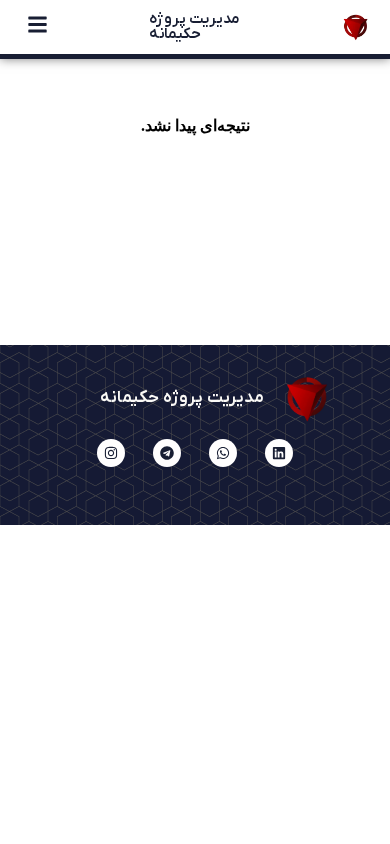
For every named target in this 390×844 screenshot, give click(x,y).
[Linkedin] (279, 453)
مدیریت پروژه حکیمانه (194, 26)
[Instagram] (111, 453)
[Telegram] (167, 453)
